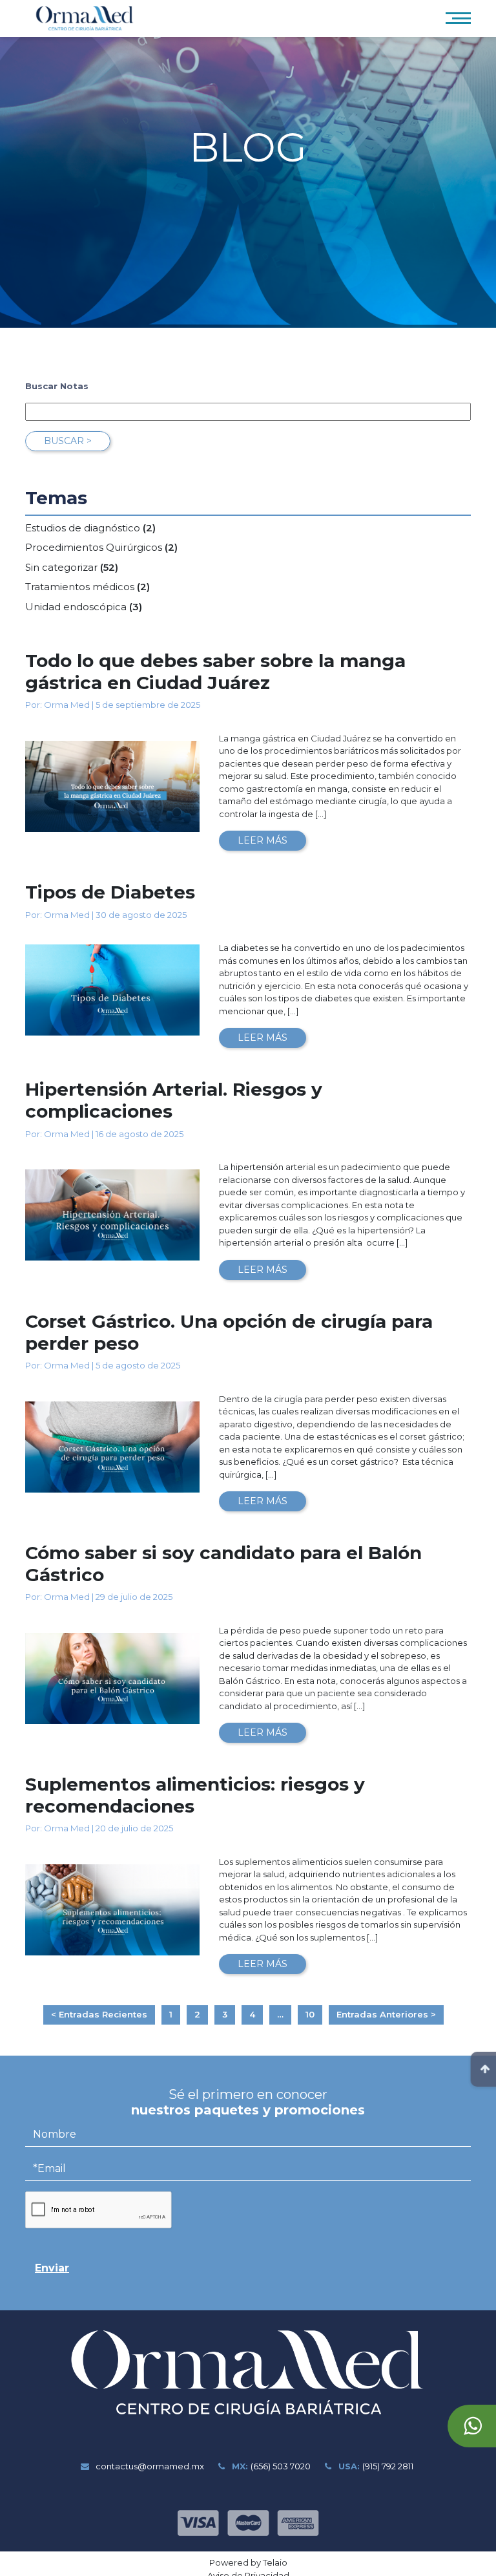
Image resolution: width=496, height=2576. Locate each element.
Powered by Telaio (248, 2562)
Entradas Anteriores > (386, 2014)
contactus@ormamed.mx (149, 2466)
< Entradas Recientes (99, 2014)
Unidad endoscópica (76, 607)
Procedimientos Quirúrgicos (94, 547)
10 (310, 2014)
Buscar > (68, 441)
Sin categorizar (61, 567)
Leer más (263, 840)
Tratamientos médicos (80, 587)
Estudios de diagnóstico (83, 528)
